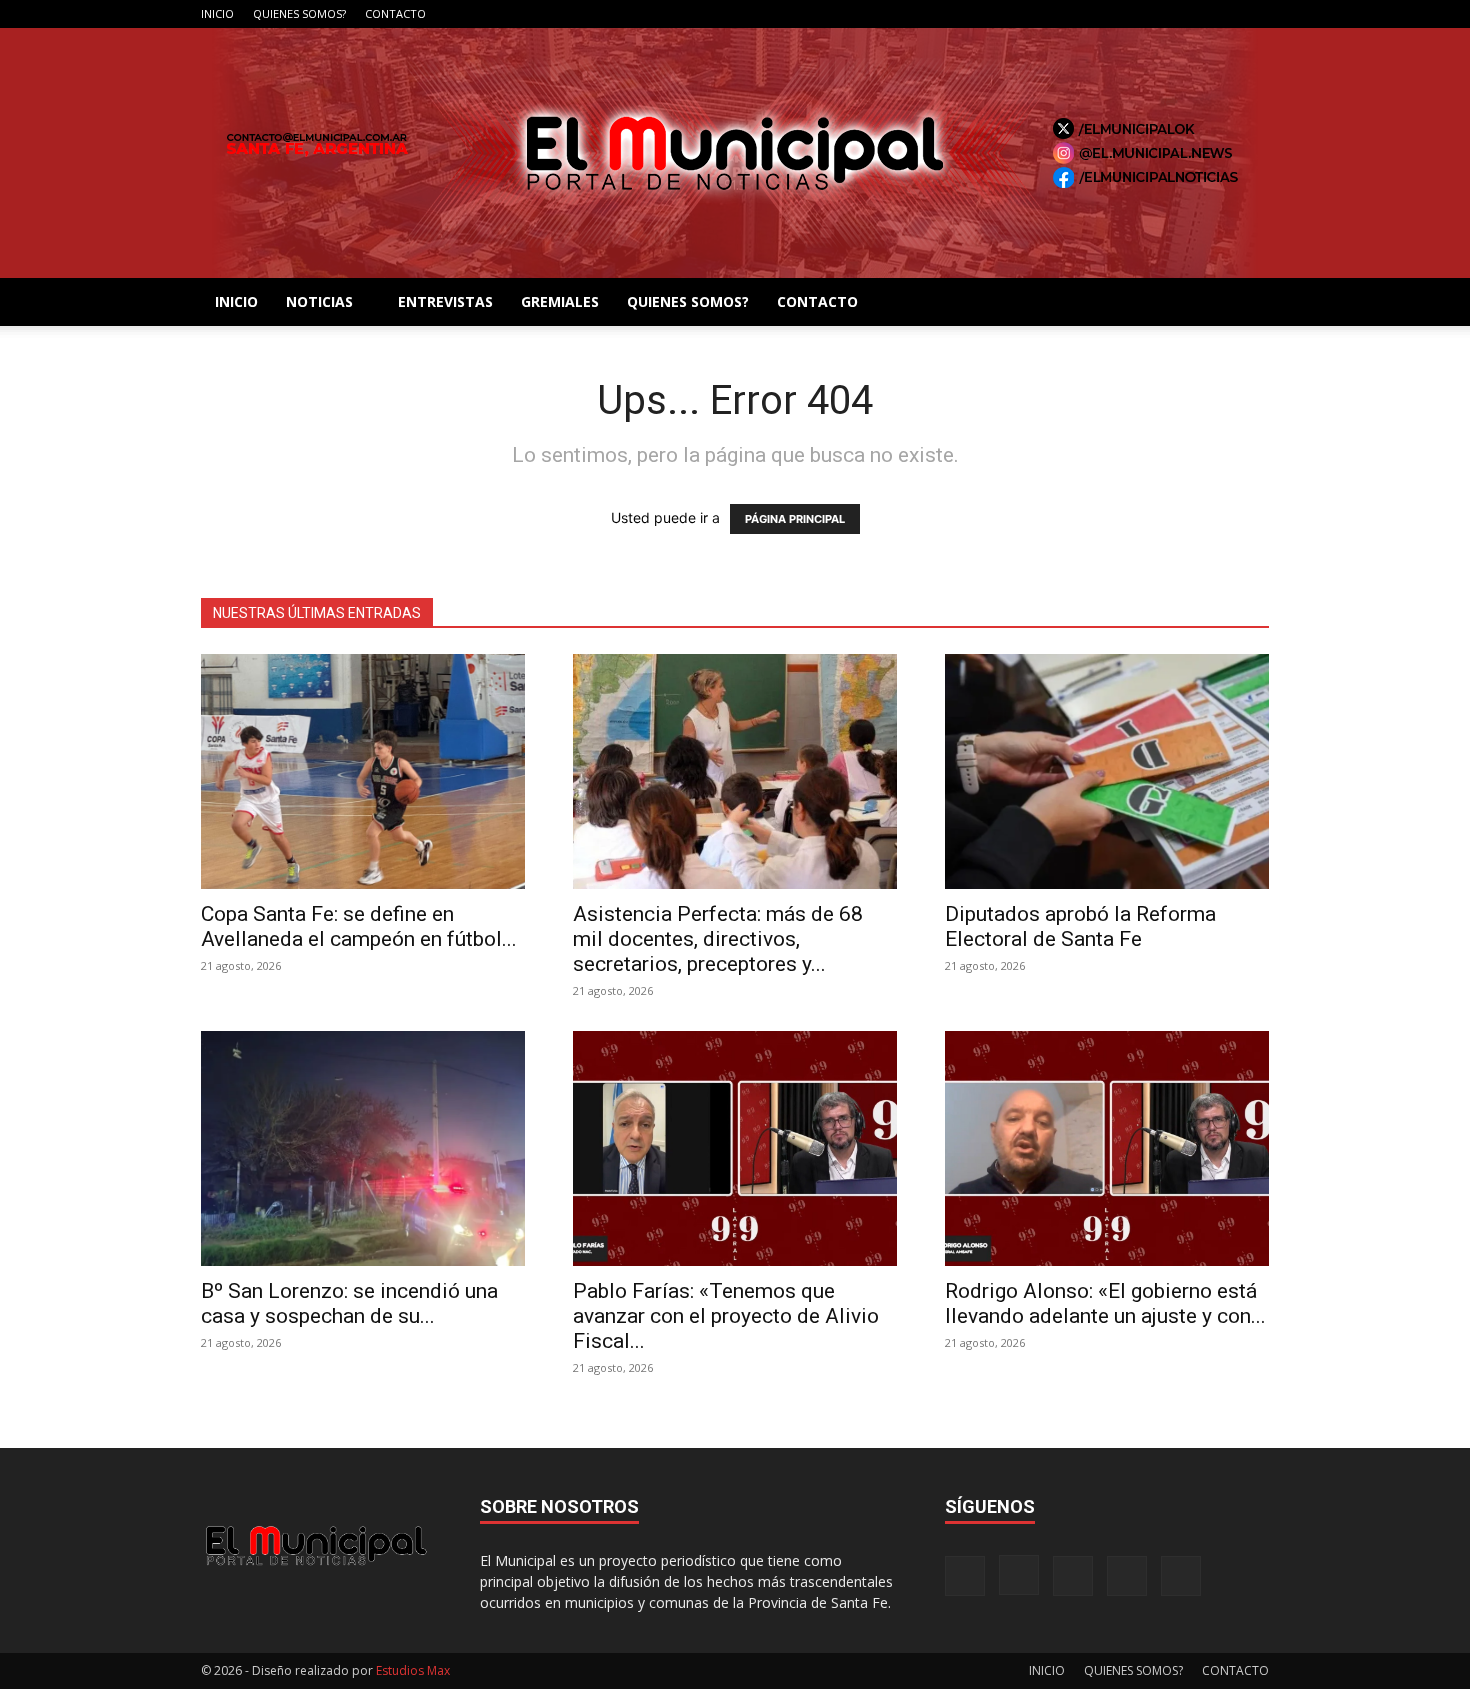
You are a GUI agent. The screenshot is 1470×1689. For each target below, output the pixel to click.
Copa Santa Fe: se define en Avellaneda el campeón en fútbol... (359, 926)
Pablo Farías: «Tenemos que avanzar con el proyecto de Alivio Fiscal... (726, 1316)
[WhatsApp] (1254, 14)
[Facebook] (1122, 14)
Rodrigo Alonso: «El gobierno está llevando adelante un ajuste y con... (1105, 1303)
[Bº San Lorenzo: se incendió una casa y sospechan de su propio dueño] (363, 1148)
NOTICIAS (319, 301)
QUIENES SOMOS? (299, 13)
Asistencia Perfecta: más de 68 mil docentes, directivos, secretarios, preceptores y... (718, 939)
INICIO (217, 13)
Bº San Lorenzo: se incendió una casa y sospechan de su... (349, 1303)
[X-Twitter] (1221, 14)
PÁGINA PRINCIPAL (795, 519)
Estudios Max (413, 1670)
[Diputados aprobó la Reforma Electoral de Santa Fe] (1107, 771)
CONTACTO (395, 13)
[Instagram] (1155, 14)
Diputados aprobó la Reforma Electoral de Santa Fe (1080, 926)
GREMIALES (560, 301)
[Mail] (1188, 14)
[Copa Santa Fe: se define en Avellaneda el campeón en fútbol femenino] (363, 771)
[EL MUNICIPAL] (735, 153)
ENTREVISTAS (445, 301)
